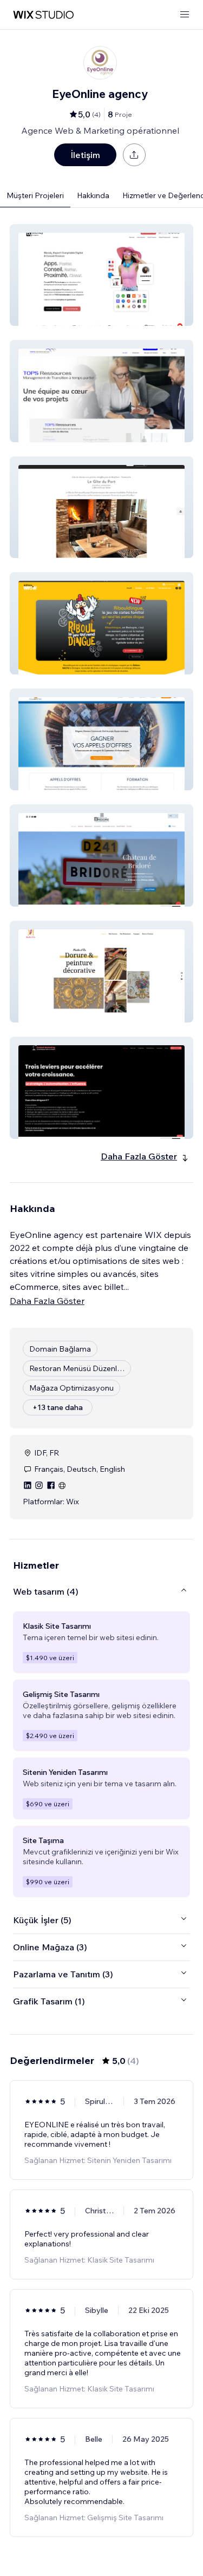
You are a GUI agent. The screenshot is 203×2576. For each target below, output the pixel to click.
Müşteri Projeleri (35, 195)
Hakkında (93, 195)
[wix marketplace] (43, 15)
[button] (101, 275)
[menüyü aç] (185, 15)
